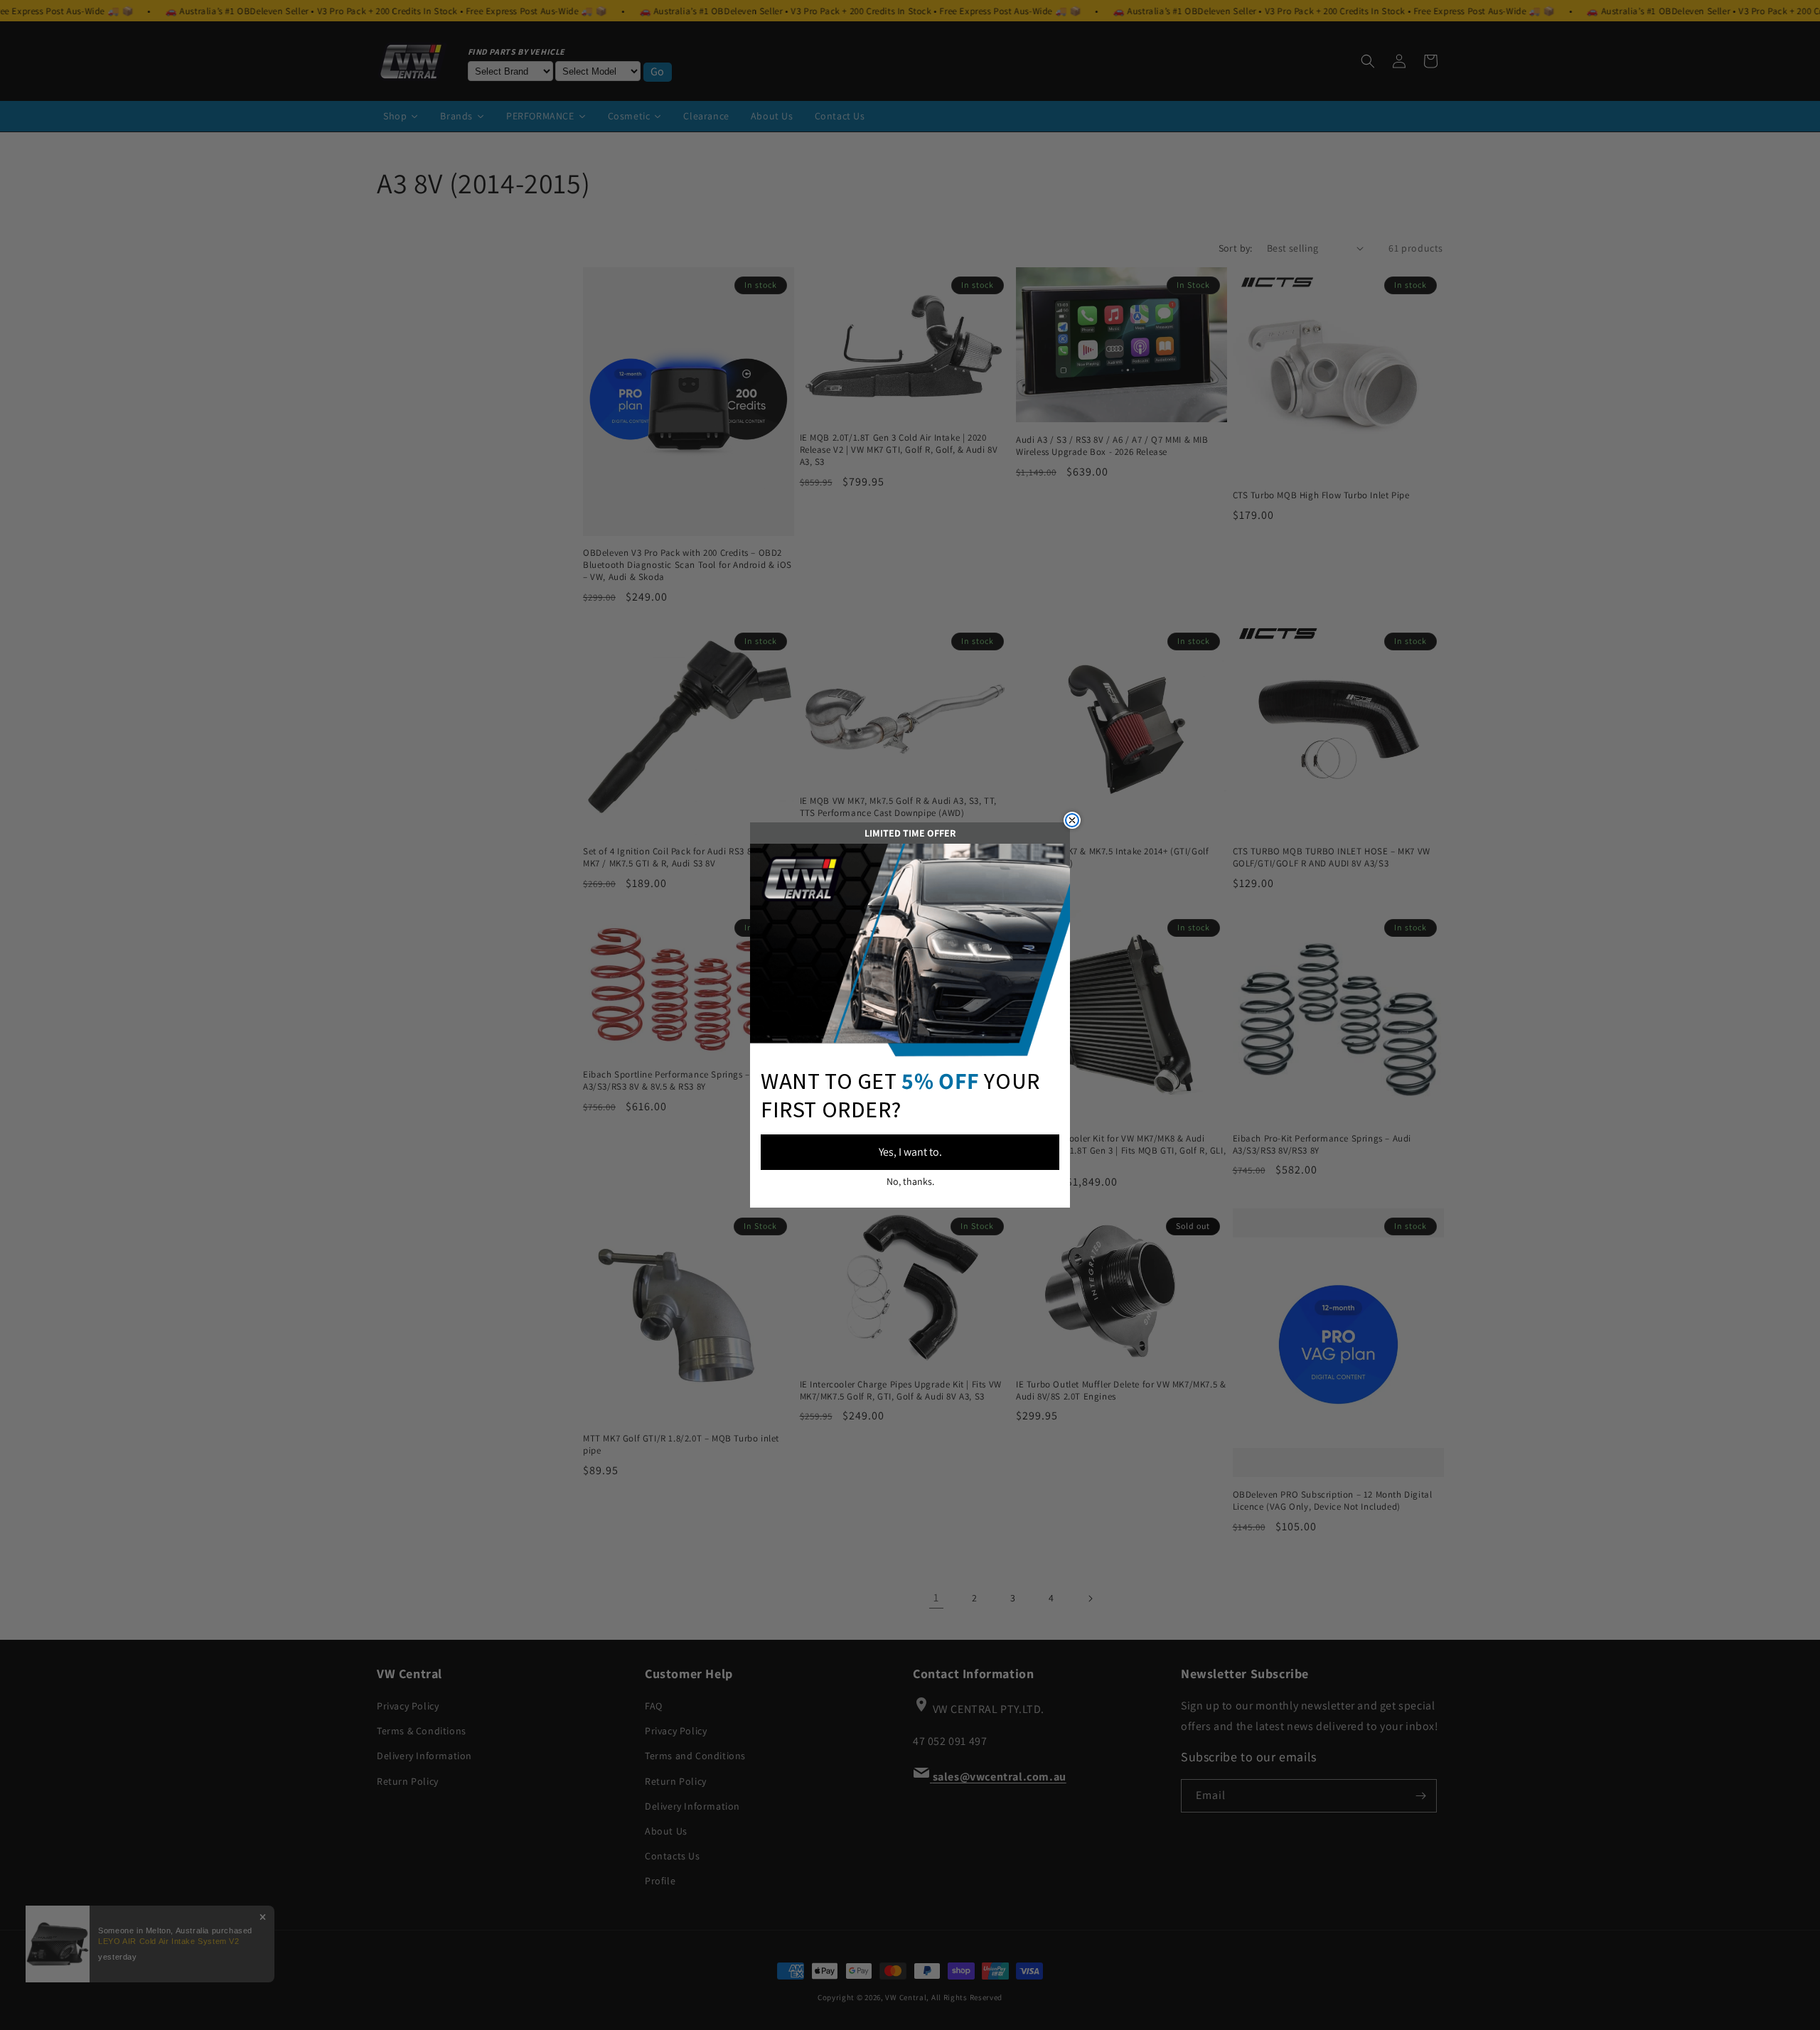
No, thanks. (910, 1181)
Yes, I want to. (910, 1152)
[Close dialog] (1072, 820)
